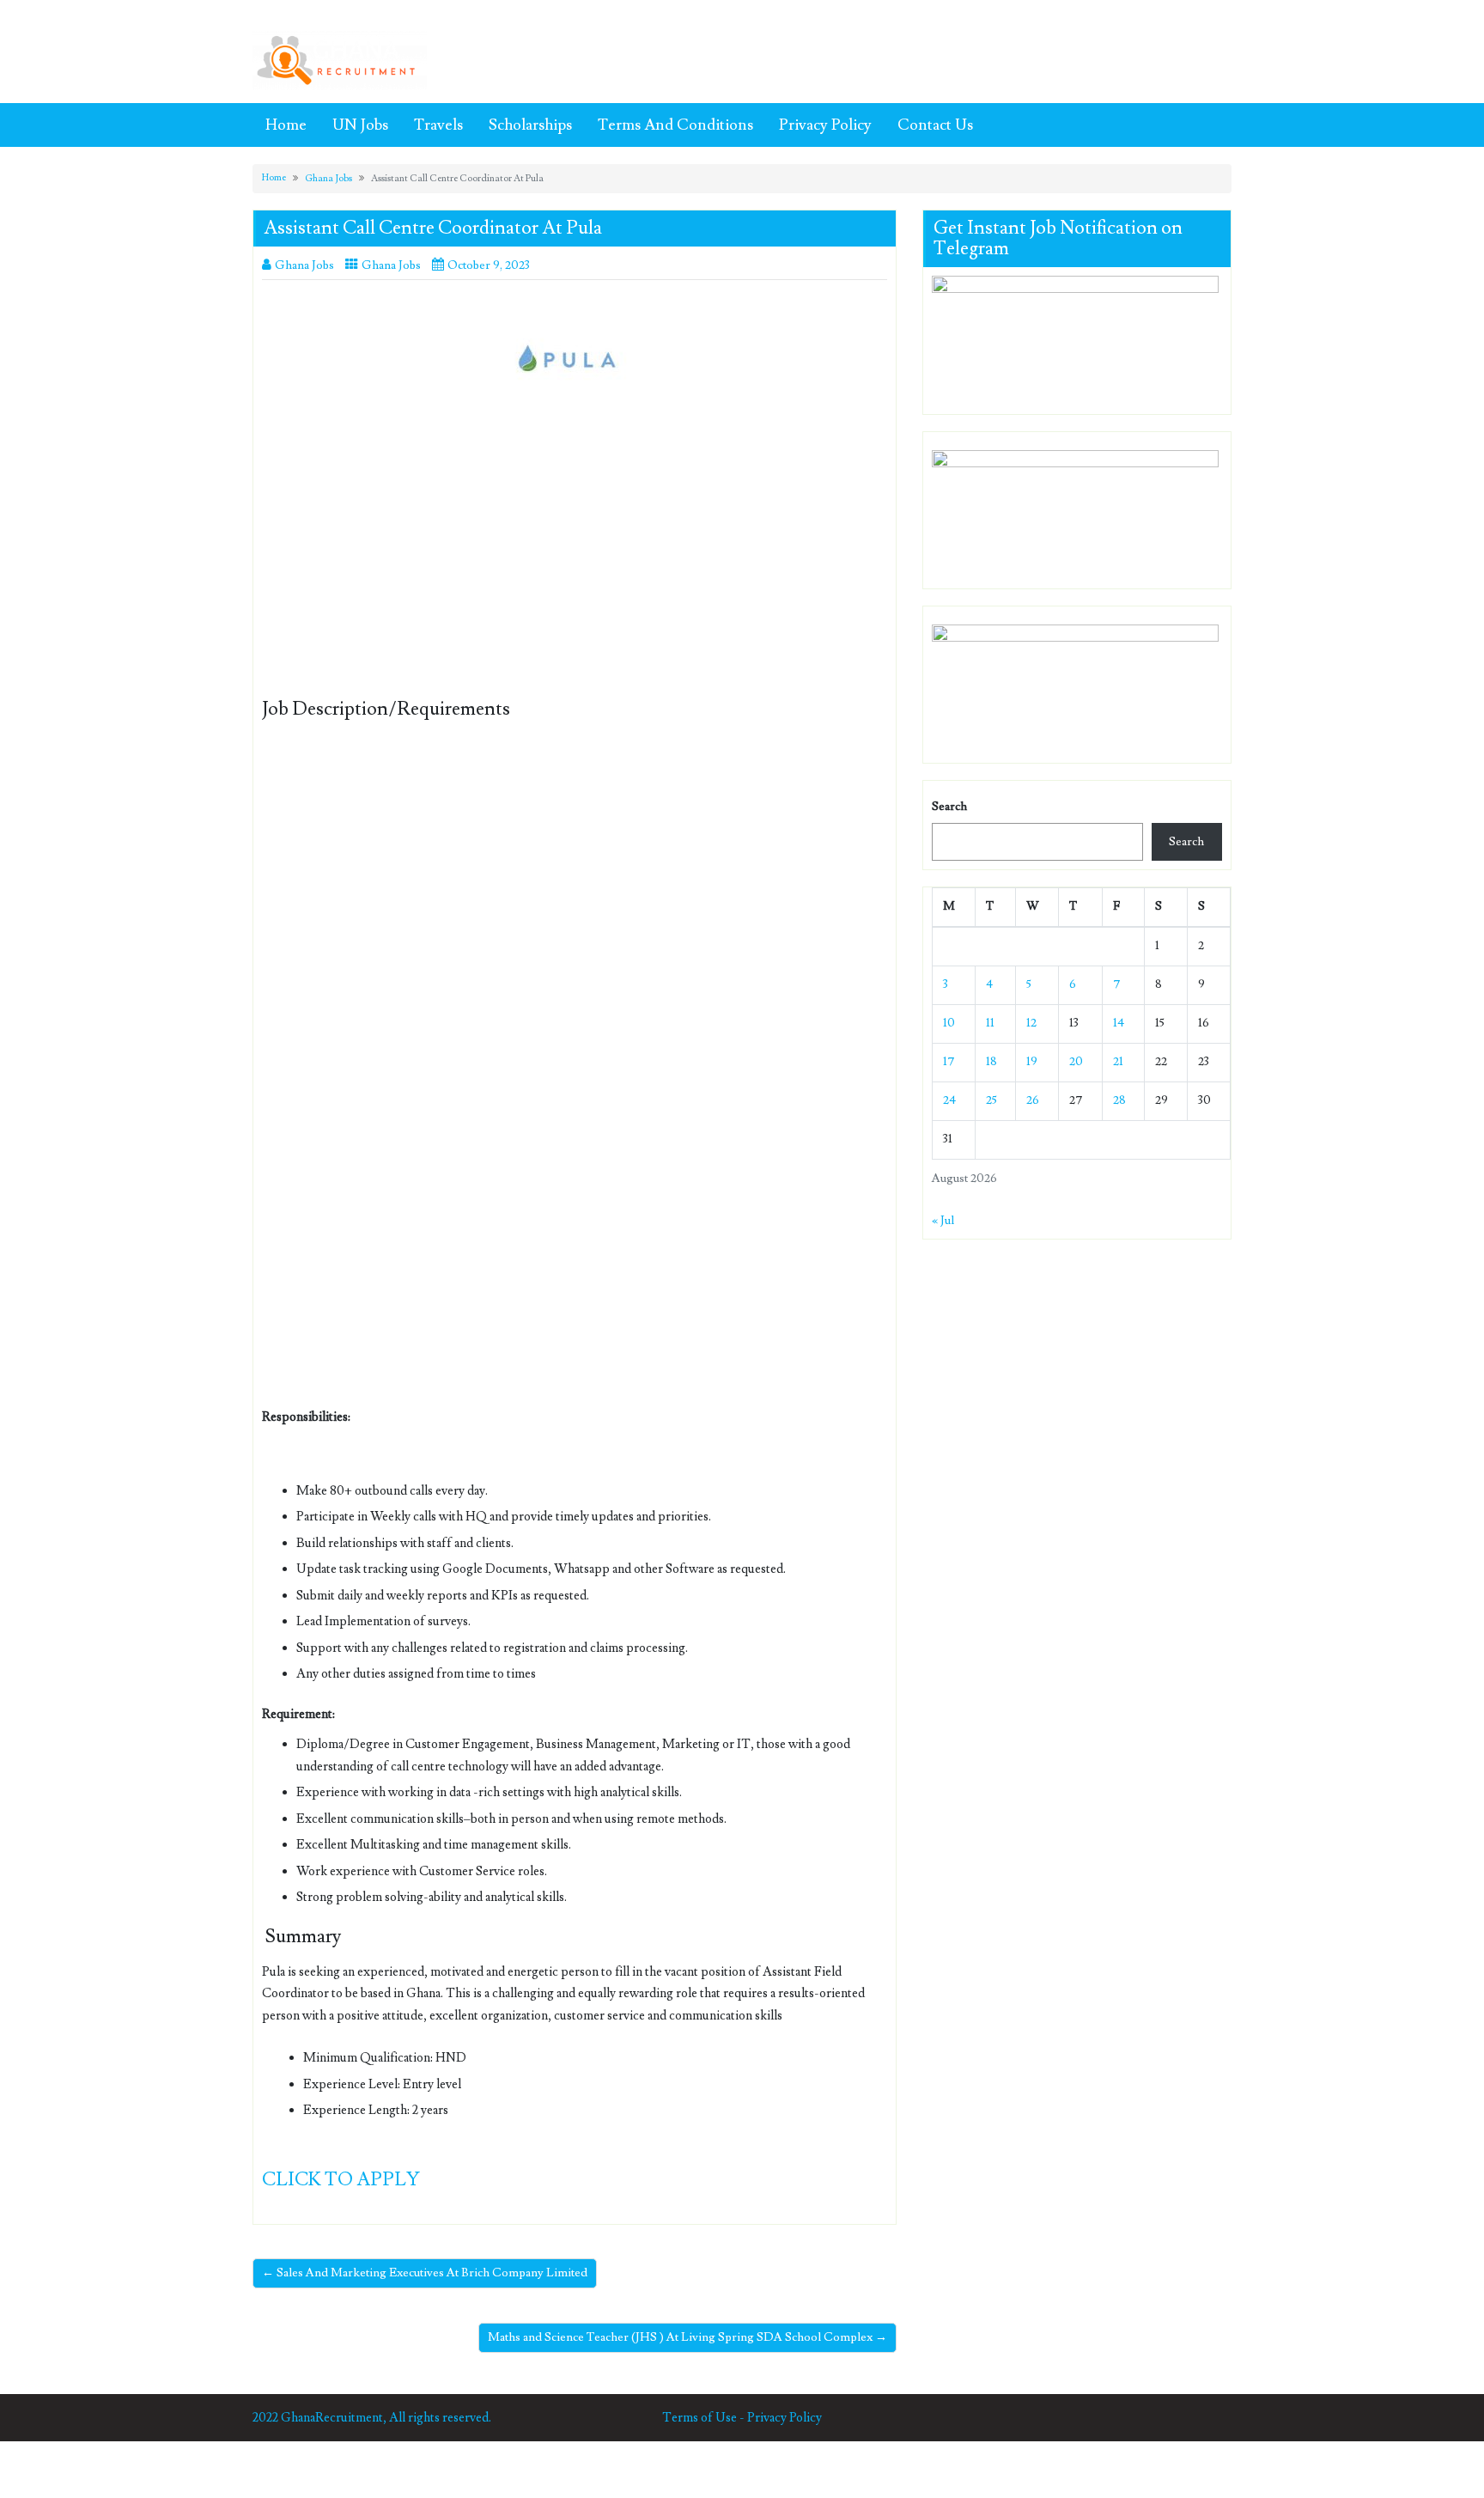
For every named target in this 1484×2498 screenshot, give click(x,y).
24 (949, 1100)
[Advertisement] (575, 572)
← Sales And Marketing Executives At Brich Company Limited (425, 2273)
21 (1118, 1062)
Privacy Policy (825, 125)
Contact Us (935, 125)
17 (949, 1062)
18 (991, 1062)
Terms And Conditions (675, 125)
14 (1119, 1023)
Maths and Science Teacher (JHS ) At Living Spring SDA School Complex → (687, 2337)
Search (949, 807)
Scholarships (530, 125)
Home (286, 125)
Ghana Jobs (328, 178)
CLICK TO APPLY (341, 2180)
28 (1119, 1100)
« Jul (943, 1221)
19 (1032, 1062)
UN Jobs (360, 125)
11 (990, 1023)
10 (949, 1023)
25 (991, 1100)
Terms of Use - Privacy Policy (742, 2418)
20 (1076, 1062)
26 (1033, 1100)
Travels (438, 125)
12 (1031, 1023)
